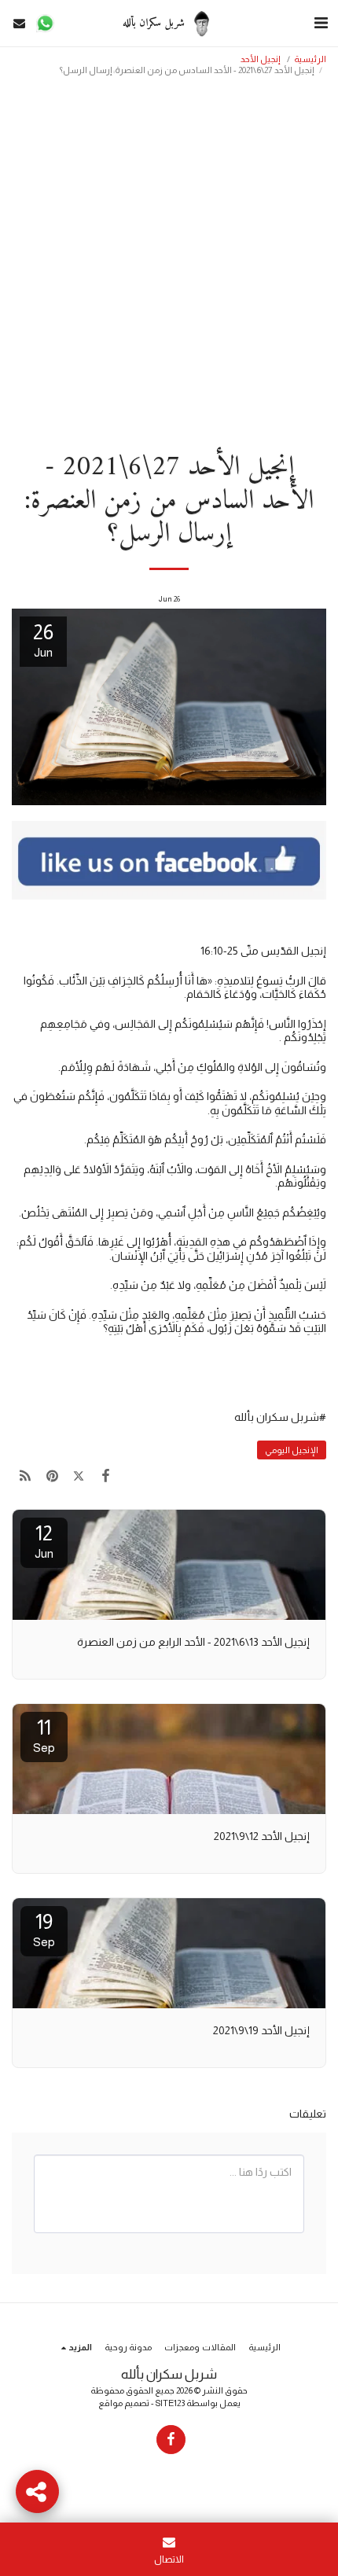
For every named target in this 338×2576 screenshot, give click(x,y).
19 (44, 1929)
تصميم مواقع (124, 2403)
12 (44, 1541)
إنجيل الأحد (261, 59)
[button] (321, 23)
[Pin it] (52, 1476)
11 (44, 1735)
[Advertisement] (169, 259)
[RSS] (25, 1476)
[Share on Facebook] (106, 1476)
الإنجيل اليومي (292, 1450)
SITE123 (170, 2403)
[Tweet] (79, 1476)
